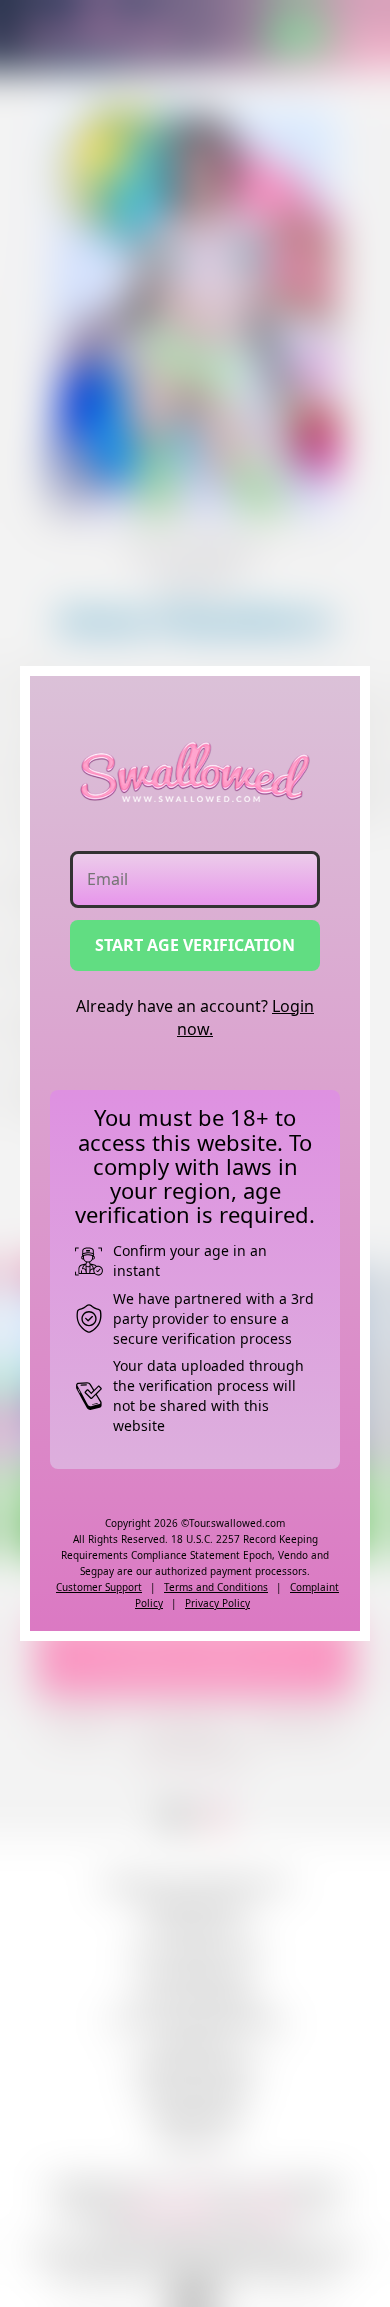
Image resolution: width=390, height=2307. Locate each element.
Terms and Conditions (216, 1587)
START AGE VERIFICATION (195, 945)
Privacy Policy (217, 1603)
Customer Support (99, 1587)
